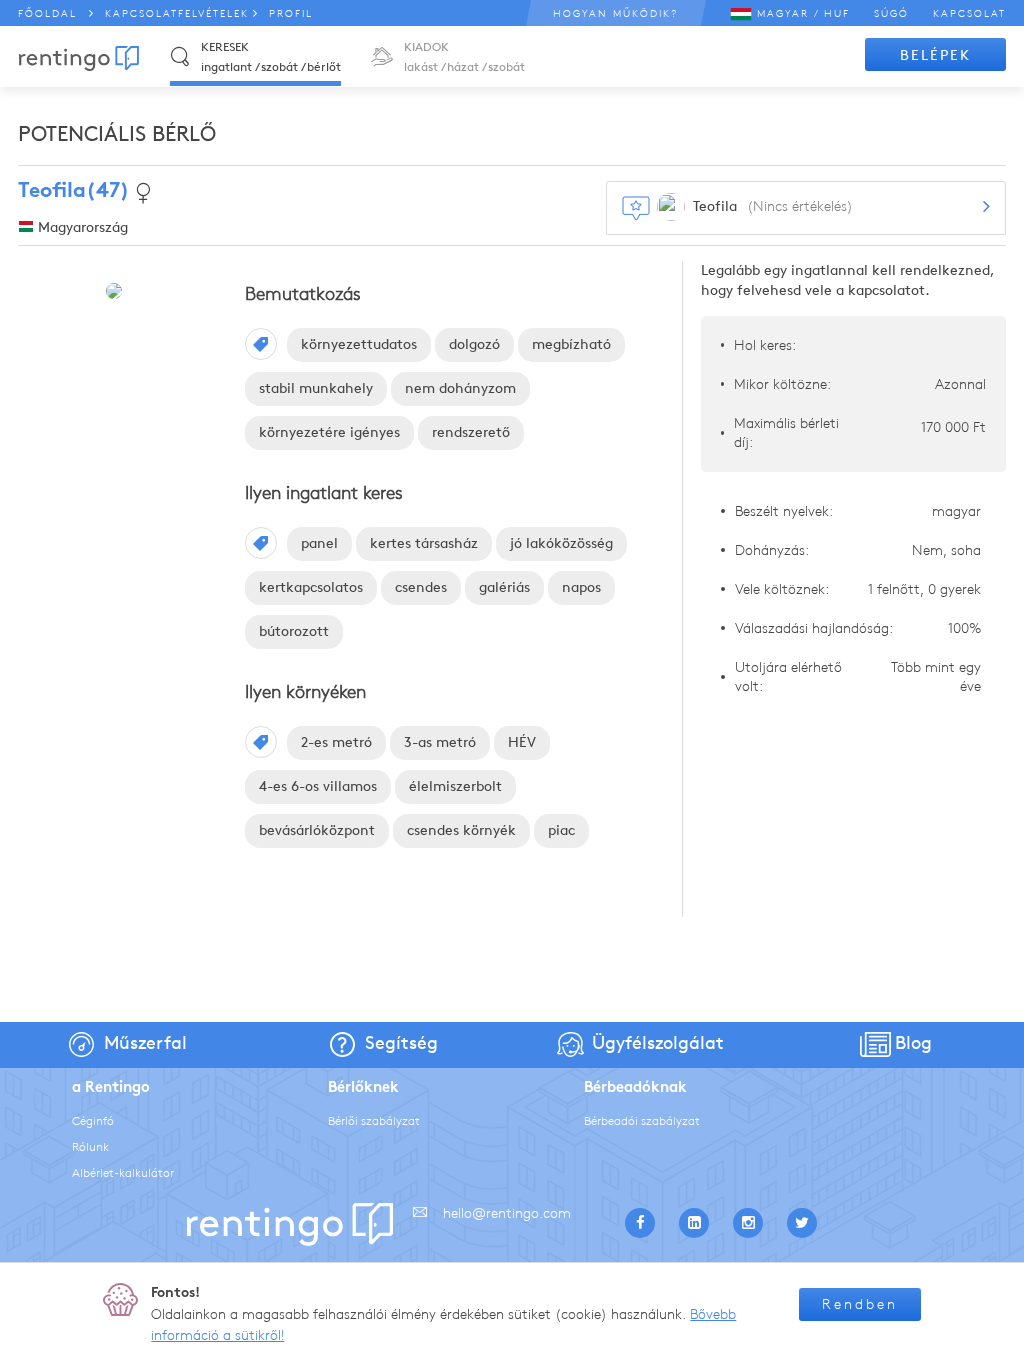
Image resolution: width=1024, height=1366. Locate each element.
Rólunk (90, 1146)
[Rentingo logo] (79, 58)
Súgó (891, 13)
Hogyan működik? (615, 13)
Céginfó (93, 1120)
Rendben (860, 1304)
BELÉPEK (935, 55)
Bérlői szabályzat (374, 1120)
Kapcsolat (969, 13)
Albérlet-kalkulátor (123, 1172)
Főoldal (47, 13)
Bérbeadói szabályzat (642, 1120)
